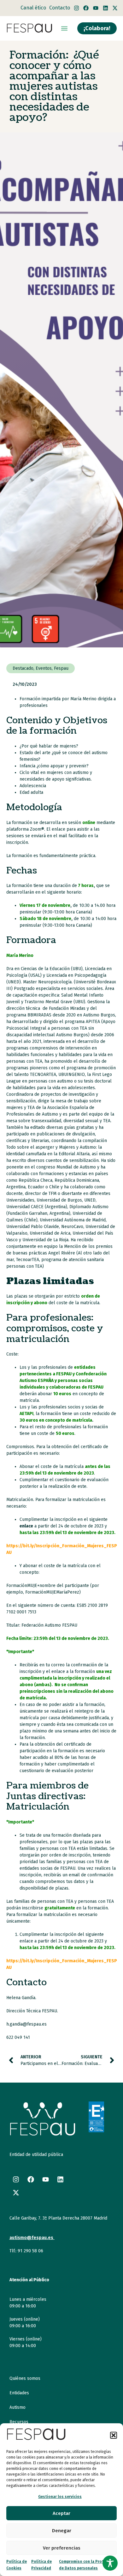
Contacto (60, 8)
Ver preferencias (62, 2548)
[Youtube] (96, 8)
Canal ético (33, 8)
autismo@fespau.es (31, 2238)
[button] (114, 2435)
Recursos (19, 2422)
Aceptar (61, 2513)
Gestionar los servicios (60, 2497)
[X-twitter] (115, 8)
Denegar (62, 2531)
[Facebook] (86, 8)
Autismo (18, 2407)
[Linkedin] (105, 8)
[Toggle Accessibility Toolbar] (110, 2563)
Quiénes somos (25, 2378)
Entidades (19, 2393)
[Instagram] (76, 8)
